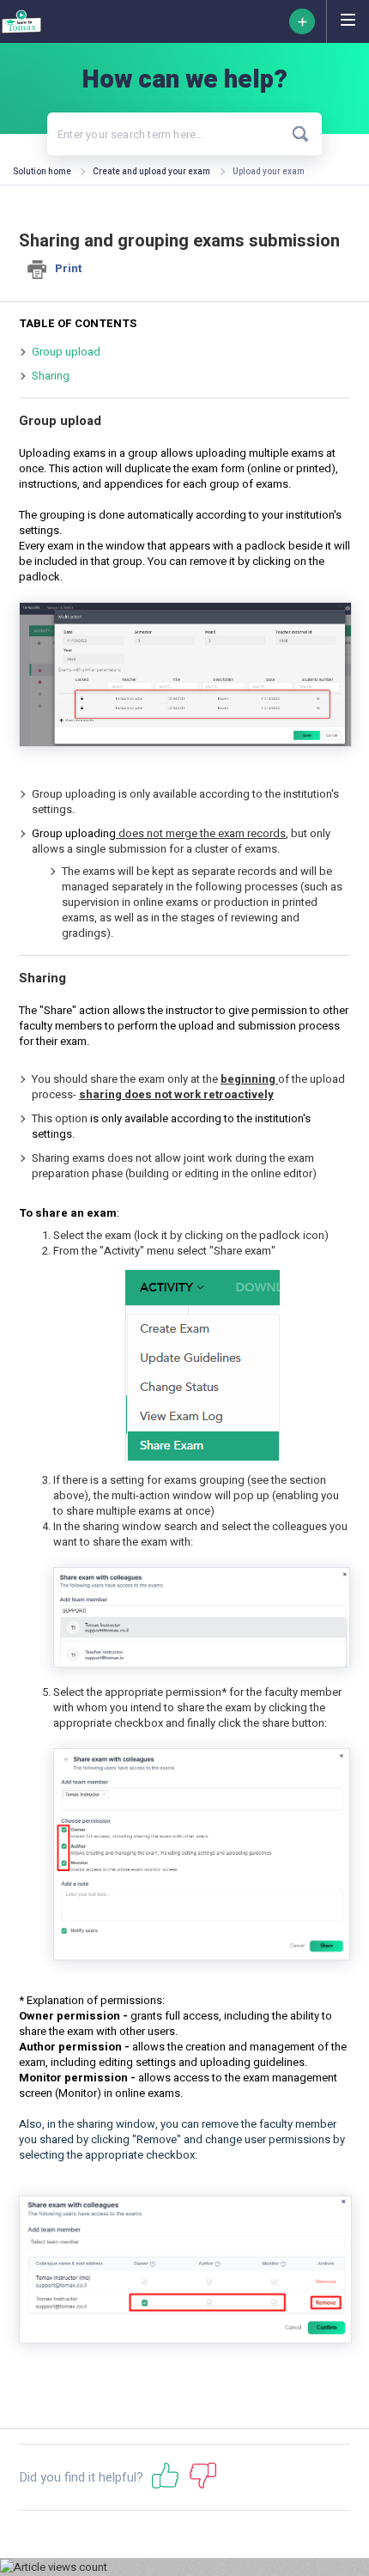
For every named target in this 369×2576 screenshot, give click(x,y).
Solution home (43, 172)
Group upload (66, 352)
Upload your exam (269, 172)
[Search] (301, 134)
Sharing (51, 376)
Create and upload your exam (151, 172)
